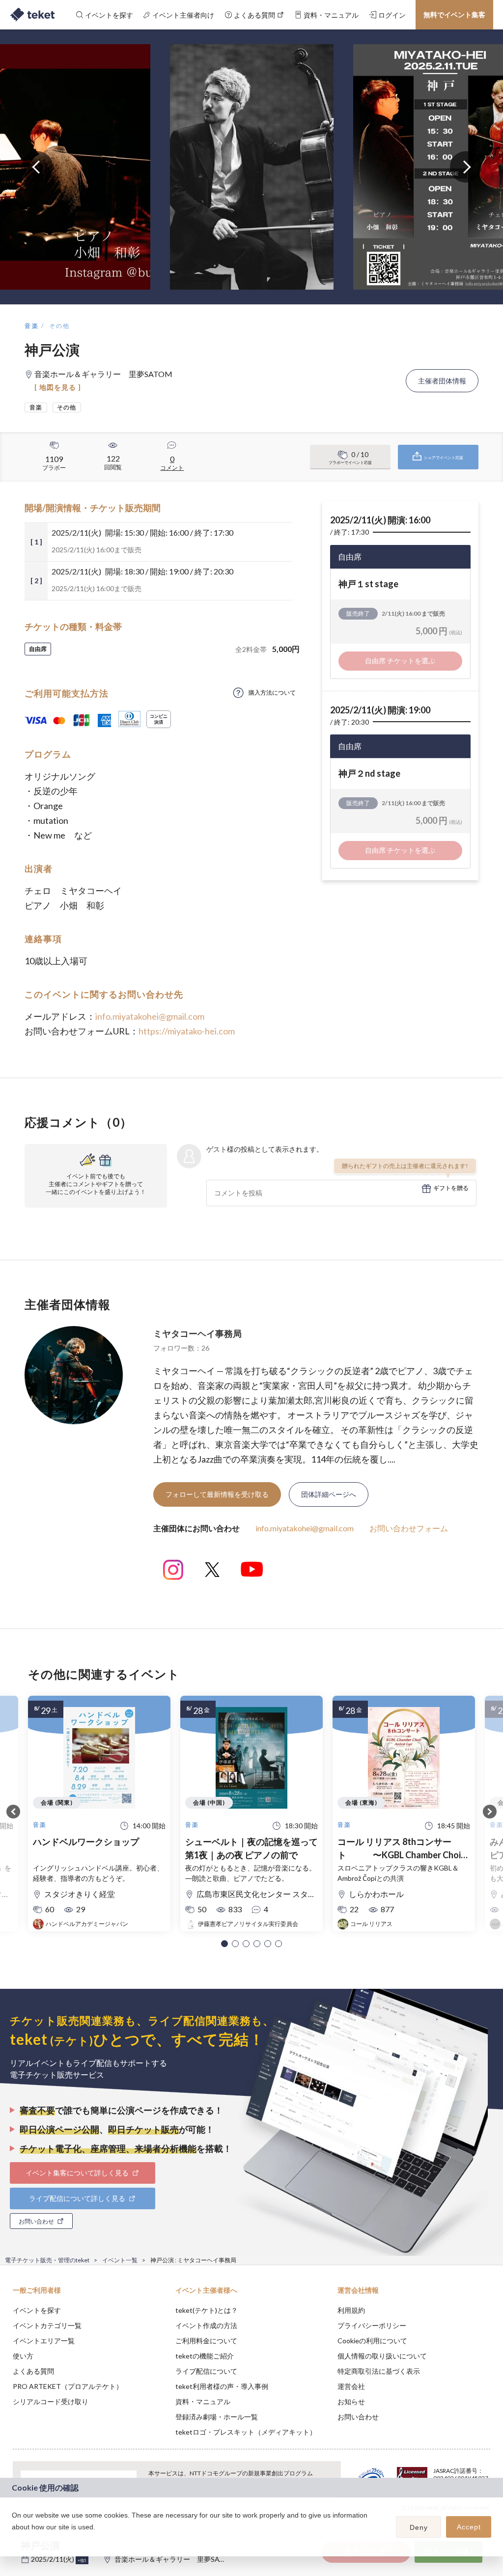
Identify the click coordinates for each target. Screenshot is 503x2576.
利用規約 (351, 2310)
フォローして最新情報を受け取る (217, 1494)
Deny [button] (419, 2527)
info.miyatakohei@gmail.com (150, 1016)
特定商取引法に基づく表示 (379, 2371)
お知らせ (351, 2401)
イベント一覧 (120, 2260)
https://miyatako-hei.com (187, 1031)
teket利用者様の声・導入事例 (222, 2386)
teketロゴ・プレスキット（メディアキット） (246, 2432)
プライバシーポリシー (372, 2325)
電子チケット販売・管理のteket (47, 2260)
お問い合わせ (358, 2417)
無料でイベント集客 (454, 14)
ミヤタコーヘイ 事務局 (197, 1333)
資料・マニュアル (203, 2401)
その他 (60, 326)
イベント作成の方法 (206, 2325)
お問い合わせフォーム (409, 1528)
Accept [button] (469, 2527)
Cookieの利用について (372, 2341)
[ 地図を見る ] (58, 387)
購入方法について (272, 692)
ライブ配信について (206, 2371)
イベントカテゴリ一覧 (47, 2325)
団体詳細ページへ (329, 1494)
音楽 (32, 326)
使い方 (23, 2356)
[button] (224, 1944)
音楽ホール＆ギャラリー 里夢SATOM (175, 2559)
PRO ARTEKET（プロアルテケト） (68, 2386)
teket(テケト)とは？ (207, 2310)
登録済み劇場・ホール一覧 (217, 2417)
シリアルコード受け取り (51, 2401)
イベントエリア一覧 (44, 2341)
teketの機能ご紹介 (205, 2356)
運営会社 (351, 2386)
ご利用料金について (206, 2341)
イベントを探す (37, 2310)
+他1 (82, 2560)
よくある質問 (33, 2371)
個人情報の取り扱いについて (382, 2356)
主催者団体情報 (442, 381)
